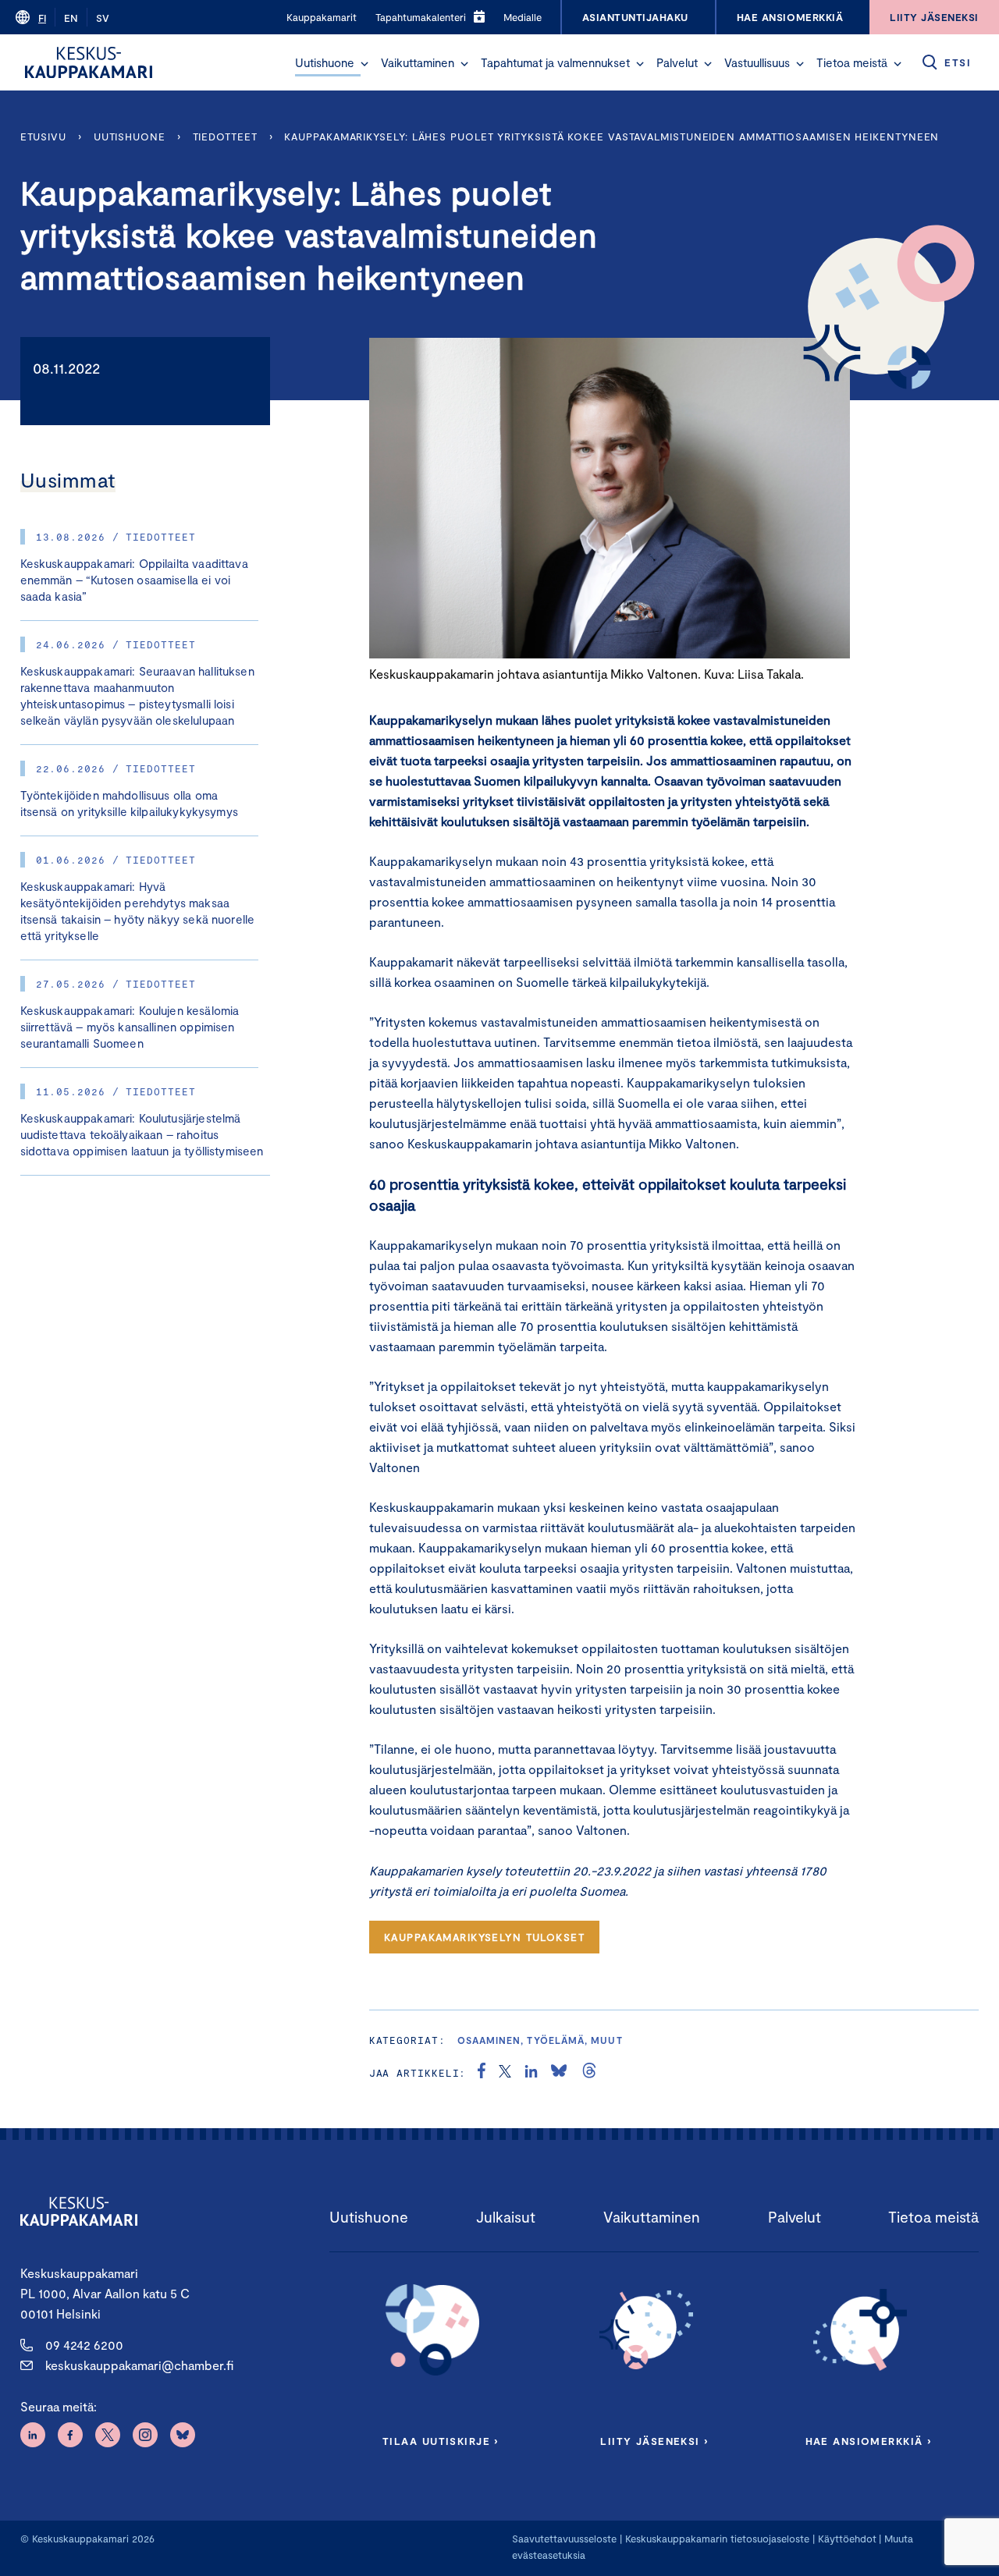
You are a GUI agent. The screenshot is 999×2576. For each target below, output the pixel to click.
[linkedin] (531, 2073)
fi (42, 18)
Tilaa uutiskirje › (441, 2441)
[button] (364, 64)
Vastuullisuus (757, 62)
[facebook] (482, 2073)
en (71, 18)
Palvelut (677, 62)
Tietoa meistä (852, 62)
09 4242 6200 (84, 2345)
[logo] (89, 62)
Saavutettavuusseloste (564, 2539)
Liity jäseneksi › (654, 2441)
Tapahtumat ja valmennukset (555, 62)
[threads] (589, 2073)
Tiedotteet (225, 137)
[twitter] (505, 2073)
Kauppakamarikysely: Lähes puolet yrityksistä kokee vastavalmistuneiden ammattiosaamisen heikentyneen (615, 137)
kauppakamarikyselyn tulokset (484, 1937)
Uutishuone (325, 62)
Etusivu (43, 137)
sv (103, 18)
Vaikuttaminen (418, 62)
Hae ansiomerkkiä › (869, 2441)
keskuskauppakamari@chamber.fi (139, 2365)
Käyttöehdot (847, 2539)
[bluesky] (559, 2073)
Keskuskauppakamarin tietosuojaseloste (716, 2539)
